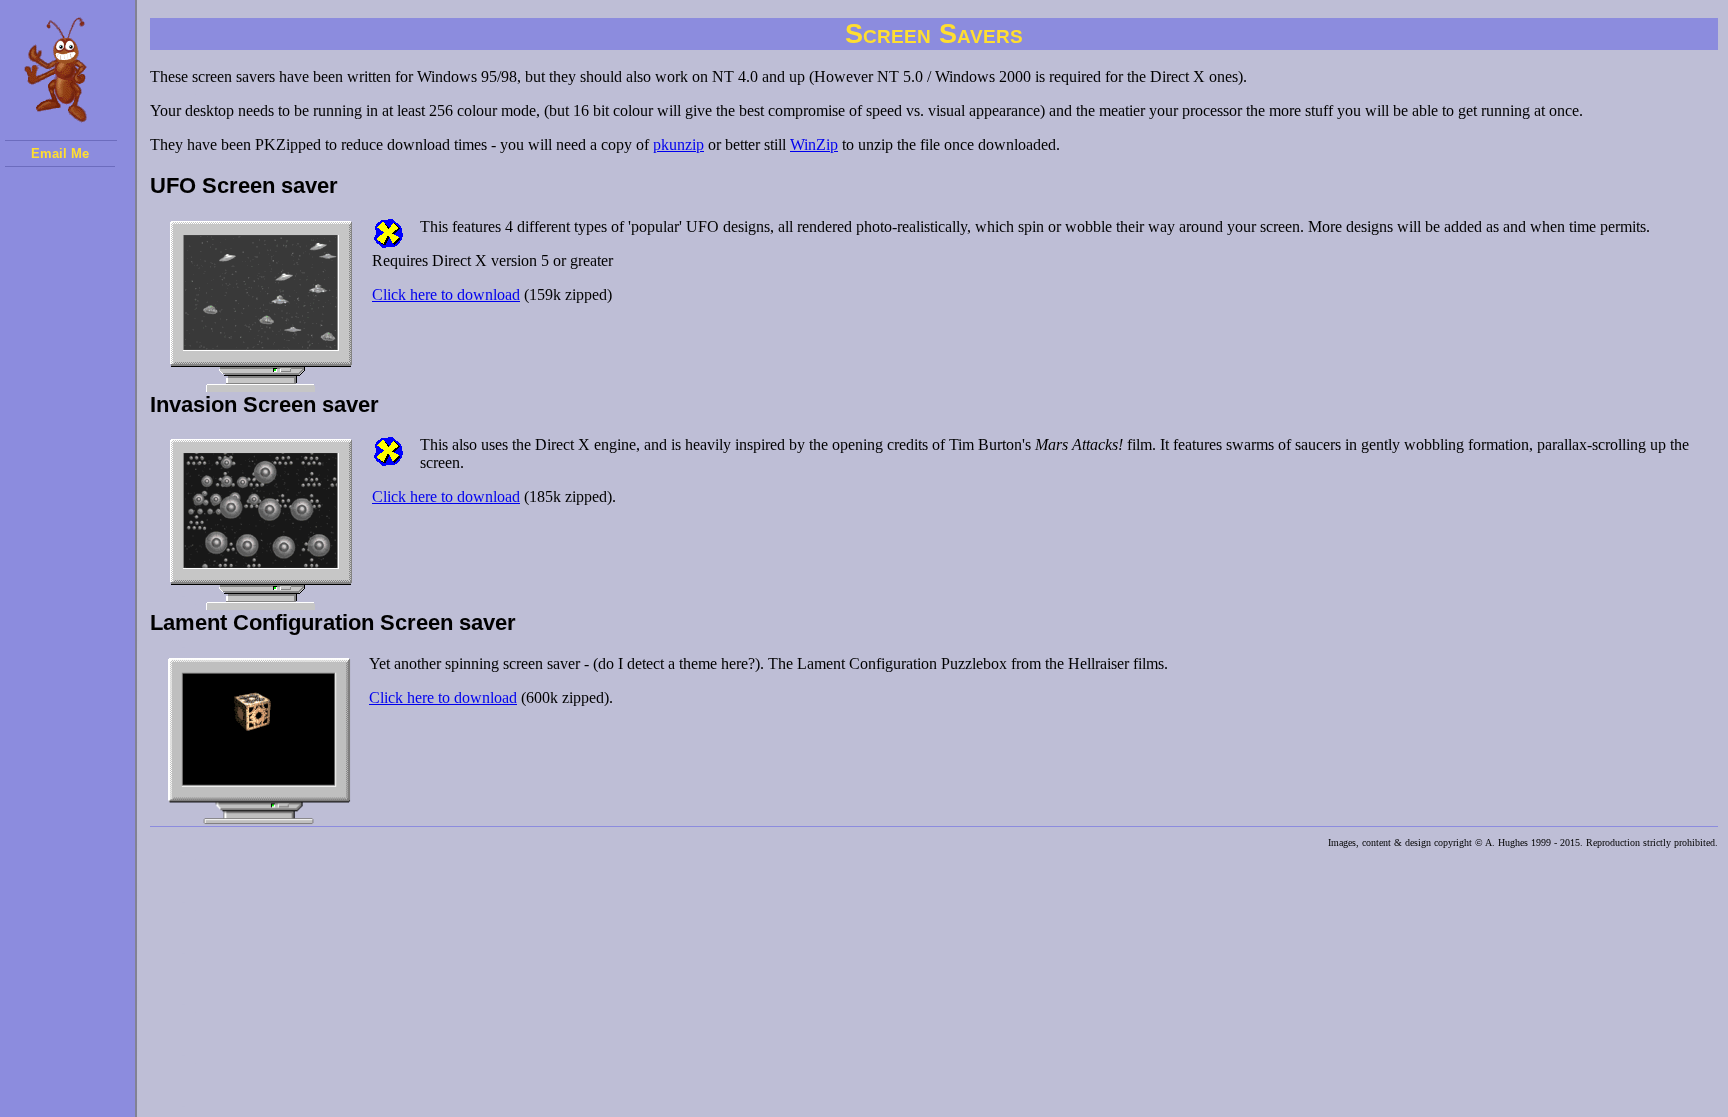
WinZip (814, 144)
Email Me (60, 153)
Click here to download (446, 294)
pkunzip (678, 144)
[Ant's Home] (61, 75)
